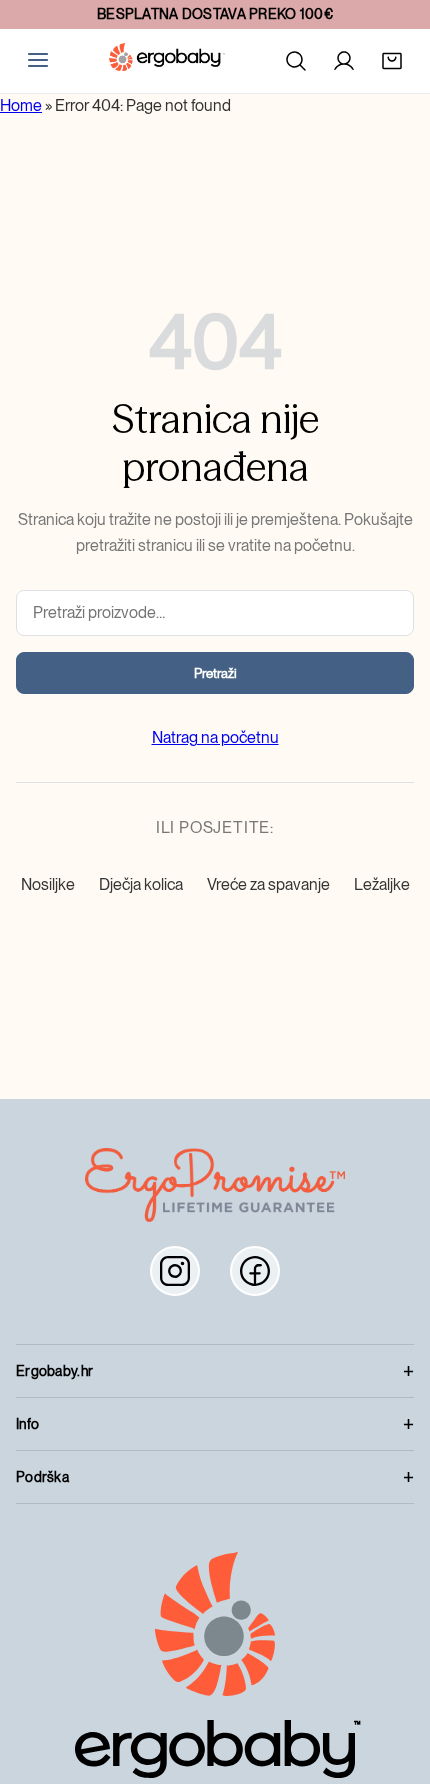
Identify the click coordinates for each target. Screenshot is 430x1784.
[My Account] (344, 61)
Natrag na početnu (215, 737)
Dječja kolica (141, 884)
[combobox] (215, 613)
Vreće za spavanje (268, 884)
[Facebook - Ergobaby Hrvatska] (255, 1271)
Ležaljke (382, 884)
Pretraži (215, 673)
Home (21, 105)
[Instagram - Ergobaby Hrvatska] (175, 1271)
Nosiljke (48, 884)
